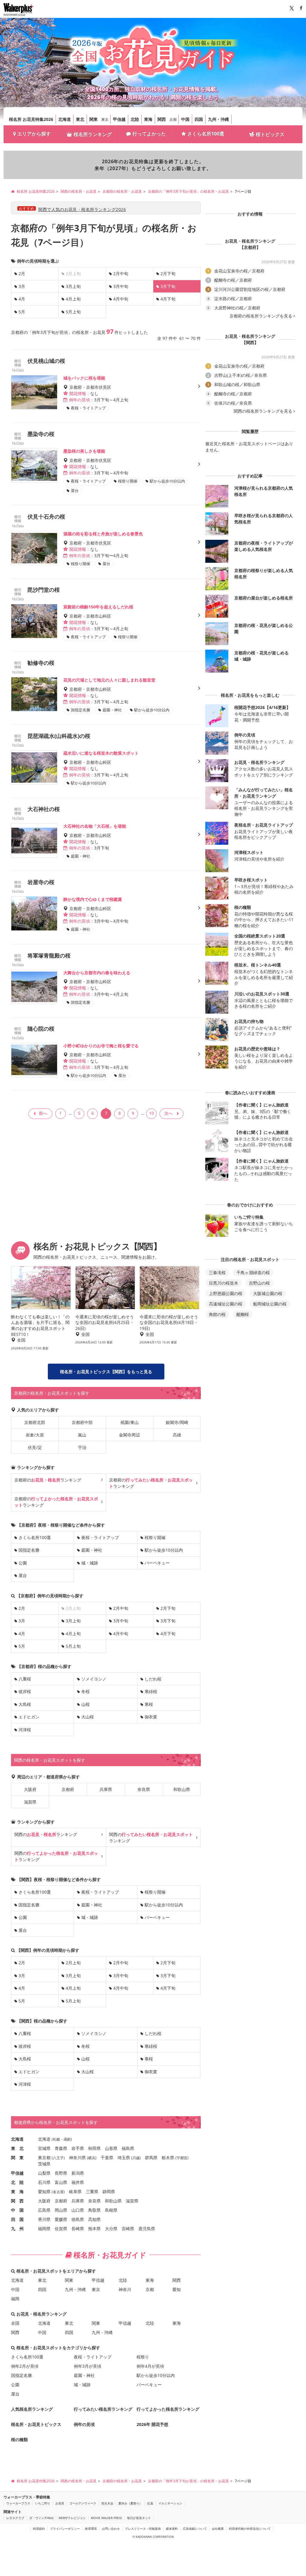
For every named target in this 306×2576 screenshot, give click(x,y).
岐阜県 (75, 2192)
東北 (80, 119)
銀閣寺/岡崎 (177, 1422)
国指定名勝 (29, 1550)
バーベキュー (157, 1563)
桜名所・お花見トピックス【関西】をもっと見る (106, 1372)
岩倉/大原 (35, 1435)
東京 (105, 120)
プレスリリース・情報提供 (143, 2529)
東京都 (44, 2158)
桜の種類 (19, 2439)
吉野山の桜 (259, 1283)
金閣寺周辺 (129, 1435)
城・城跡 (90, 1563)
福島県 (128, 2148)
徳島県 (78, 2219)
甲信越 (119, 119)
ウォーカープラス (18, 2503)
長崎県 (78, 2229)
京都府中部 (82, 1422)
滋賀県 (30, 1802)
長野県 (61, 2173)
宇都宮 (182, 2158)
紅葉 (150, 2503)
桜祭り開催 (155, 1537)
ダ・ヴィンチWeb (41, 2518)
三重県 (92, 2192)
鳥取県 (94, 2210)
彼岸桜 (25, 1691)
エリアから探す (34, 134)
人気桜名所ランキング (32, 2409)
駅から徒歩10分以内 (164, 1550)
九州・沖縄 (218, 119)
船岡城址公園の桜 (270, 1304)
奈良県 (144, 1789)
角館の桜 (217, 1314)
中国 (185, 119)
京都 (173, 120)
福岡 (15, 2299)
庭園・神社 (92, 1550)
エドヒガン (29, 1717)
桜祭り (143, 2357)
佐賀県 (61, 2229)
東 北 (17, 2148)
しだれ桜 (153, 1679)
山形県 (111, 2148)
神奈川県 (77, 2158)
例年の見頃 (84, 2424)
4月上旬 (73, 299)
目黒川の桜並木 (224, 1283)
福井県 (78, 2182)
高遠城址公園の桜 (226, 1304)
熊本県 (94, 2229)
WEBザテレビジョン (72, 2518)
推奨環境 (91, 2529)
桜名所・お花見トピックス (36, 2424)
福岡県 (44, 2229)
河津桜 (25, 1730)
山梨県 (44, 2173)
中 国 (17, 2210)
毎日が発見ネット (139, 2518)
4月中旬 (121, 299)
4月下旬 (168, 299)
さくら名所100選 (206, 134)
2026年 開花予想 (152, 2424)
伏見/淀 (35, 1447)
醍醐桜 (243, 1314)
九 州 (17, 2229)
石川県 (44, 2182)
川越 (136, 2158)
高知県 (94, 2219)
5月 (22, 312)
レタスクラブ (15, 2518)
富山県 (61, 2182)
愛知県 (44, 2192)
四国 (199, 119)
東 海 (17, 2192)
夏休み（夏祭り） (130, 2503)
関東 (94, 119)
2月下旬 (168, 273)
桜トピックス (270, 134)
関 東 (17, 2158)
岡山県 (61, 2210)
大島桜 (25, 1704)
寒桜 (149, 1704)
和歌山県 (182, 1789)
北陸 (135, 119)
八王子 (58, 2158)
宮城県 (44, 2148)
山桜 (85, 1704)
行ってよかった (149, 134)
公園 (23, 1563)
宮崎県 (128, 2229)
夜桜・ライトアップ (100, 1537)
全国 (15, 2323)
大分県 (111, 2229)
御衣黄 (151, 1717)
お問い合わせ (111, 2529)
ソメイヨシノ (94, 1679)
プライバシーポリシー (65, 2529)
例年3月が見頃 (88, 2366)
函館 (67, 2139)
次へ (169, 1113)
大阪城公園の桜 (268, 1293)
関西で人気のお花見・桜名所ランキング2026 (82, 209)
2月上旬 (73, 1963)
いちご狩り (43, 2503)
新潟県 (78, 2173)
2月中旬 (121, 273)
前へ (43, 1113)
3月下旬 (168, 1621)
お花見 (60, 2503)
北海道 (65, 119)
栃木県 (168, 2158)
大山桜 (88, 1717)
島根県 (111, 2210)
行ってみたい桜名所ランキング (103, 2409)
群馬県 (151, 2158)
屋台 (23, 1575)
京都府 (68, 1789)
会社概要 (218, 2529)
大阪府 (30, 1789)
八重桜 (25, 1679)
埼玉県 (124, 2158)
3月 (22, 286)
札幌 (56, 2139)
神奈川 (125, 2289)
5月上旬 (73, 312)
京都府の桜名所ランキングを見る (261, 316)
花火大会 (107, 2503)
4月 (22, 299)
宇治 (82, 1447)
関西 (162, 119)
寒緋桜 (151, 1691)
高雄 (177, 1435)
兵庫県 (106, 1789)
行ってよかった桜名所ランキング (168, 2409)
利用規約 (39, 2529)
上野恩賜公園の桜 (226, 1293)
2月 (22, 273)
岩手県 (78, 2148)
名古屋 (58, 2192)
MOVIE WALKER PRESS (106, 2518)
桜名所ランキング (93, 134)
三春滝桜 (217, 1272)
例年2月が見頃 (25, 2366)
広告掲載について (195, 2529)
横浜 (92, 2158)
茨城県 (44, 2164)
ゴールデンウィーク (83, 2503)
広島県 (44, 2210)
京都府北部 (35, 1422)
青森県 (61, 2148)
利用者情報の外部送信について (250, 2529)
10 (152, 1113)
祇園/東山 (130, 1422)
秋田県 (94, 2148)
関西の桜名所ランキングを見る (263, 411)
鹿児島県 (147, 2229)
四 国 (17, 2219)
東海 (148, 119)
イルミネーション (170, 2503)
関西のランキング (46, 1834)
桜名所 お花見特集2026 (31, 119)
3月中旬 (121, 286)
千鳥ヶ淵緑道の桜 (253, 1272)
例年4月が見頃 (150, 2366)
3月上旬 (73, 286)
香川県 (44, 2219)
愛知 (177, 2289)
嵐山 (82, 1435)
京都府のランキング (48, 1480)
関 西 (17, 2201)
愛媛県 (61, 2219)
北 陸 (17, 2182)
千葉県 (107, 2158)
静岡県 (109, 2192)
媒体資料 (172, 2529)
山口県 (78, 2210)
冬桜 (85, 1691)
